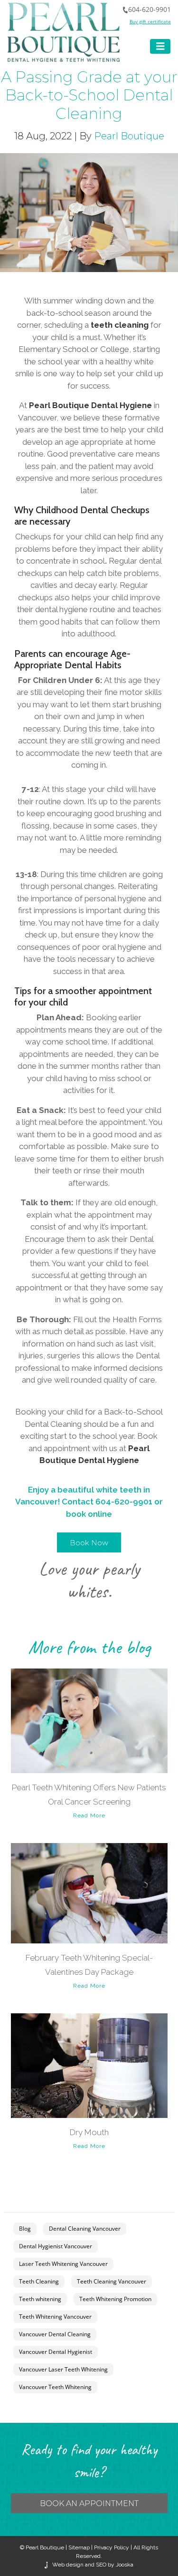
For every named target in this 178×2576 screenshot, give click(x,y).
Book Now (89, 1543)
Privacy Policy (112, 2547)
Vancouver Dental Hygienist (56, 2352)
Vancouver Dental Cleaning (55, 2334)
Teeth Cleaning (39, 2281)
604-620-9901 (150, 9)
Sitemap (79, 2547)
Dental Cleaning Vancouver (85, 2229)
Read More (89, 1815)
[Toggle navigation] (160, 46)
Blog (25, 2229)
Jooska (124, 2565)
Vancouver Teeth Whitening (55, 2387)
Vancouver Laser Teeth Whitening (63, 2369)
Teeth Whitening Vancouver (55, 2317)
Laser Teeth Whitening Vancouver (63, 2264)
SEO (101, 2565)
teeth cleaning (120, 325)
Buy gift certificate (150, 21)
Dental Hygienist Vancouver (56, 2246)
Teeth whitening (40, 2299)
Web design (68, 2565)
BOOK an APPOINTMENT (89, 2503)
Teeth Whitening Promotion (115, 2299)
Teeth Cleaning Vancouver (112, 2281)
